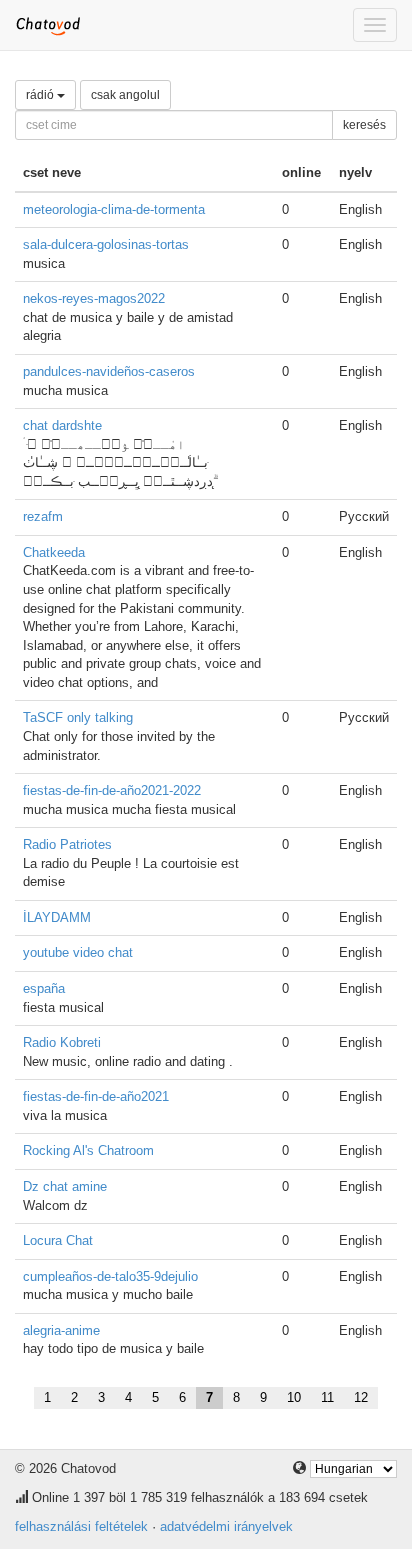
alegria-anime (61, 1330)
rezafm (43, 516)
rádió (41, 95)
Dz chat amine (65, 1186)
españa (44, 988)
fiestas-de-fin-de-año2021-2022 (112, 790)
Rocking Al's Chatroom (88, 1150)
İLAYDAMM (57, 917)
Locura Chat (58, 1240)
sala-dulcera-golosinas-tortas (106, 244)
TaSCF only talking (78, 717)
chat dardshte (62, 425)
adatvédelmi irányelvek (226, 1526)
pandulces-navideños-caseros (109, 371)
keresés (364, 125)
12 (361, 1397)
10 (294, 1397)
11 (327, 1397)
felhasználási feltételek (81, 1526)
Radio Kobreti (62, 1042)
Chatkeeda (54, 552)
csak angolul (125, 95)
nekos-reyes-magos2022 (94, 298)
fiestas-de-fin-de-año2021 (96, 1096)
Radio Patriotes (67, 844)
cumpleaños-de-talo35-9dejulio (110, 1276)
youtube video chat (78, 952)
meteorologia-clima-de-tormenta (114, 209)
